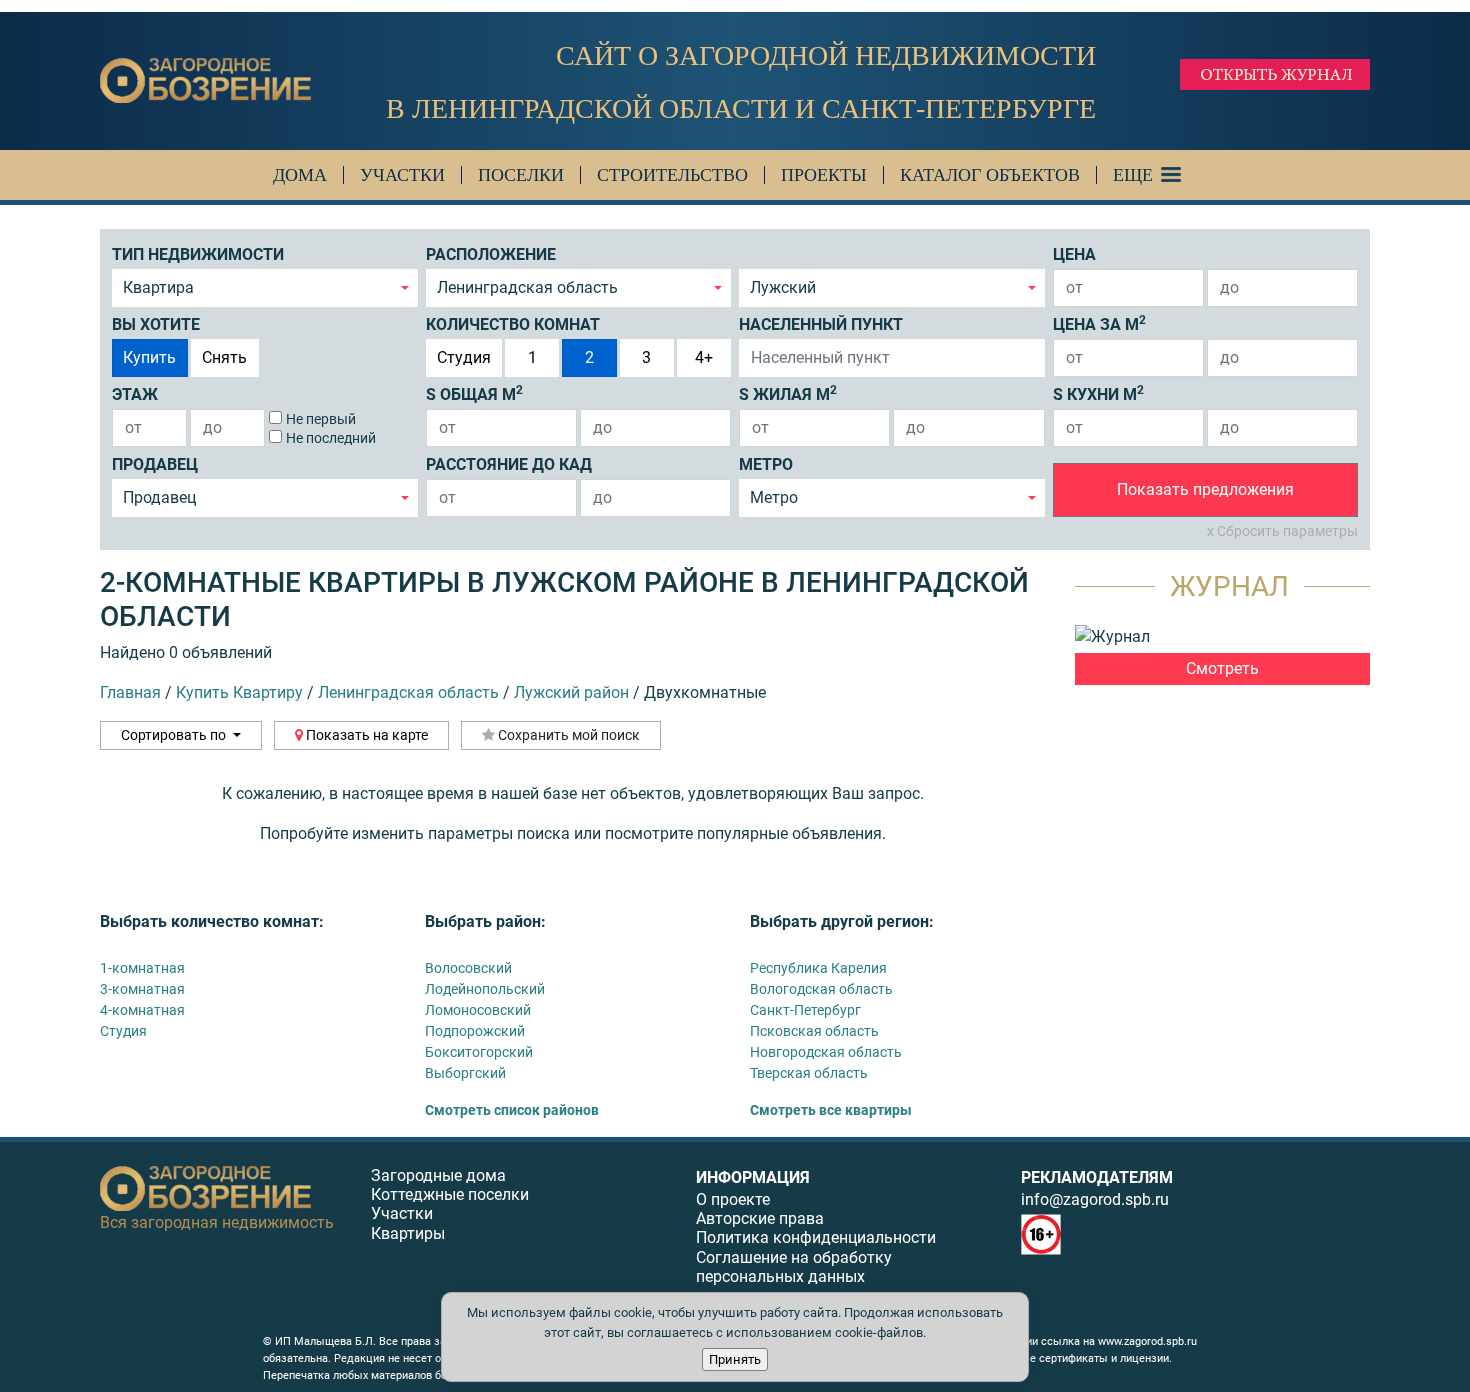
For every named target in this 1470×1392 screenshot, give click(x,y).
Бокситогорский (479, 1052)
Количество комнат (513, 324)
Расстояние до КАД (509, 464)
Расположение (491, 254)
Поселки (521, 175)
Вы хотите (156, 324)
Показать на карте (365, 735)
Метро (766, 464)
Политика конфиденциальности (816, 1237)
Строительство (672, 175)
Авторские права (760, 1218)
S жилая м (788, 393)
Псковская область (814, 1031)
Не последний (331, 438)
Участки (402, 175)
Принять (735, 1359)
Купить (149, 357)
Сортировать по (175, 735)
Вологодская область (821, 989)
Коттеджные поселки (450, 1194)
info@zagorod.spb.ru (1095, 1199)
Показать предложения (1205, 489)
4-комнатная (142, 1010)
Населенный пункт (821, 324)
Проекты (824, 175)
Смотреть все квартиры (831, 1110)
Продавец (155, 464)
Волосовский (468, 968)
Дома (300, 175)
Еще (1133, 175)
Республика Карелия (818, 968)
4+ (704, 357)
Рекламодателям (1097, 1177)
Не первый (321, 419)
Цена (1074, 254)
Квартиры (408, 1233)
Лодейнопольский (485, 989)
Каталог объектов (990, 175)
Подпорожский (475, 1031)
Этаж (135, 394)
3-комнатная (142, 989)
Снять (224, 357)
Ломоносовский (478, 1010)
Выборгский (465, 1073)
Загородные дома (438, 1175)
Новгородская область (826, 1052)
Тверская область (809, 1073)
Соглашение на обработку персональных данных (794, 1267)
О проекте (733, 1199)
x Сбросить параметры (1282, 531)
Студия (464, 357)
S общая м (474, 393)
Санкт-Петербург (805, 1010)
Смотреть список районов (512, 1110)
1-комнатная (142, 968)
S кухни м (1098, 393)
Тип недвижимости (198, 254)
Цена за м (1099, 323)
